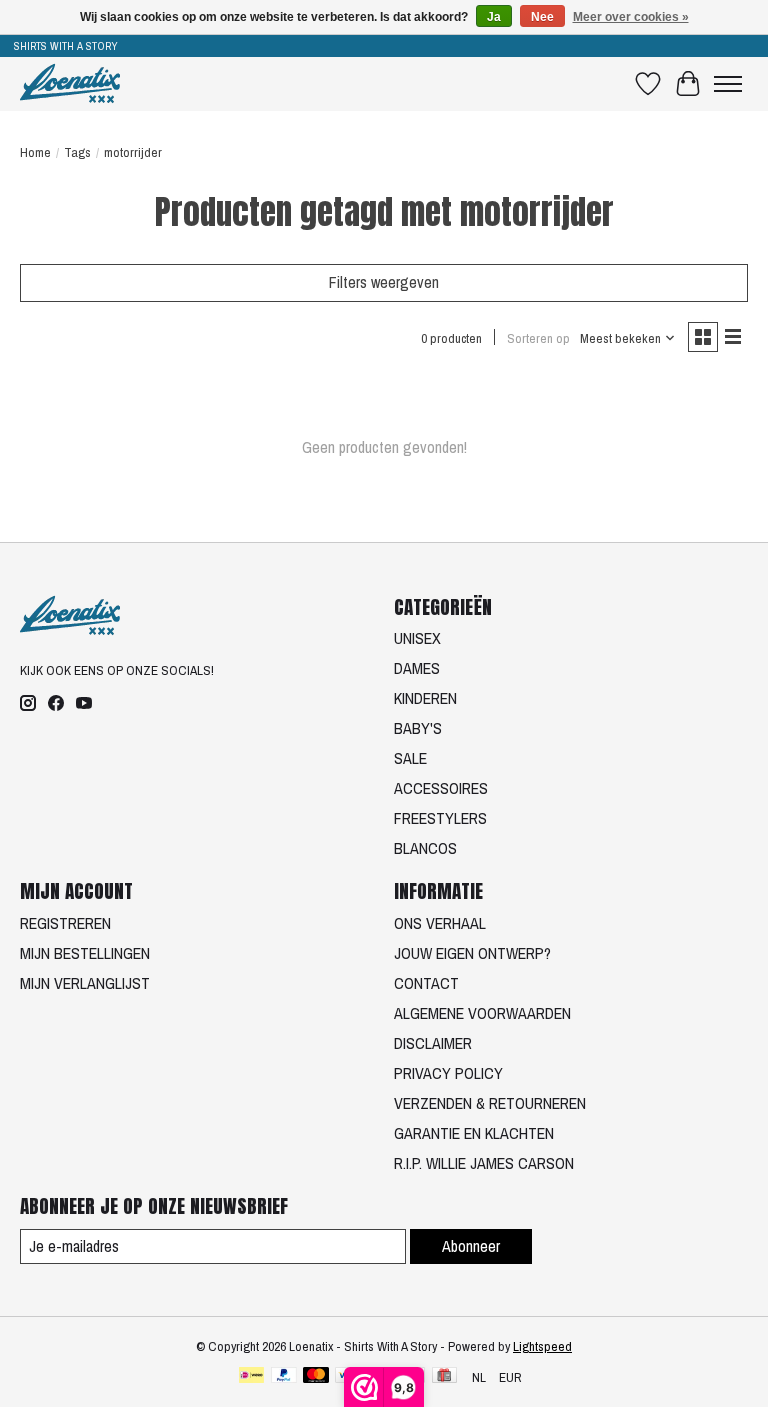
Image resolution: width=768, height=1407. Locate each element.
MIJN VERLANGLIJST (85, 983)
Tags (77, 152)
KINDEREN (425, 698)
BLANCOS (425, 848)
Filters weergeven (384, 282)
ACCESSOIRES (441, 788)
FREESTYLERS (440, 818)
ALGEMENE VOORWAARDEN (482, 1013)
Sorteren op (538, 338)
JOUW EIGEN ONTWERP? (472, 953)
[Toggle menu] (728, 84)
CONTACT (426, 983)
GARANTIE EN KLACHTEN (474, 1133)
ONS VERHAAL (440, 923)
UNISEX (417, 638)
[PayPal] (284, 1377)
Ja (494, 17)
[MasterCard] (316, 1377)
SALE (410, 758)
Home (35, 152)
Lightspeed (542, 1346)
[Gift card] (444, 1377)
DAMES (417, 668)
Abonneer (471, 1246)
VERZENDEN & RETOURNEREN (490, 1103)
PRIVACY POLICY (448, 1073)
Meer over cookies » (631, 17)
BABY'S (418, 728)
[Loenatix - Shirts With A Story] (70, 83)
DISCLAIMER (433, 1043)
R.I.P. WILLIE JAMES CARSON (484, 1163)
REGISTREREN (65, 923)
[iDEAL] (251, 1377)
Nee (542, 17)
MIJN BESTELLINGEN (85, 953)
